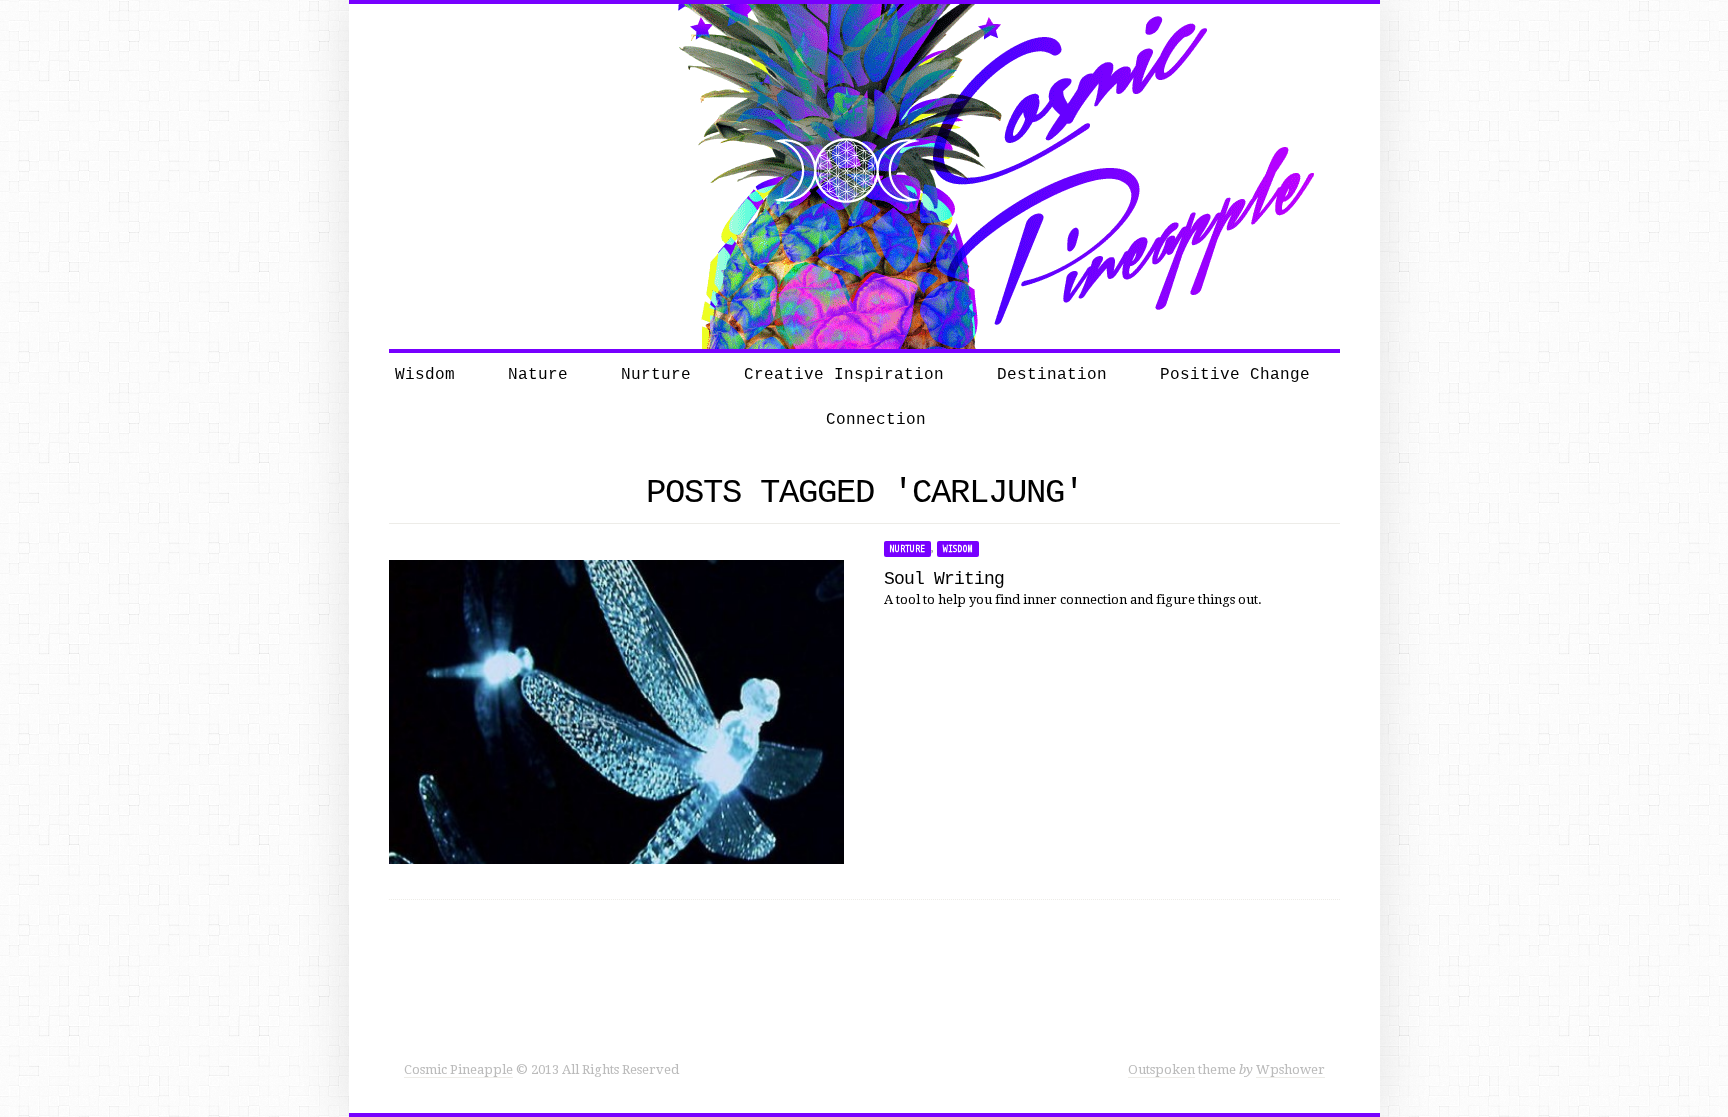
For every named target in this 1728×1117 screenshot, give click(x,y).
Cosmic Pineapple (458, 1069)
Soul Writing (944, 579)
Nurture (907, 549)
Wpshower (1290, 1069)
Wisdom (958, 549)
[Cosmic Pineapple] (864, 175)
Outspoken (1161, 1069)
